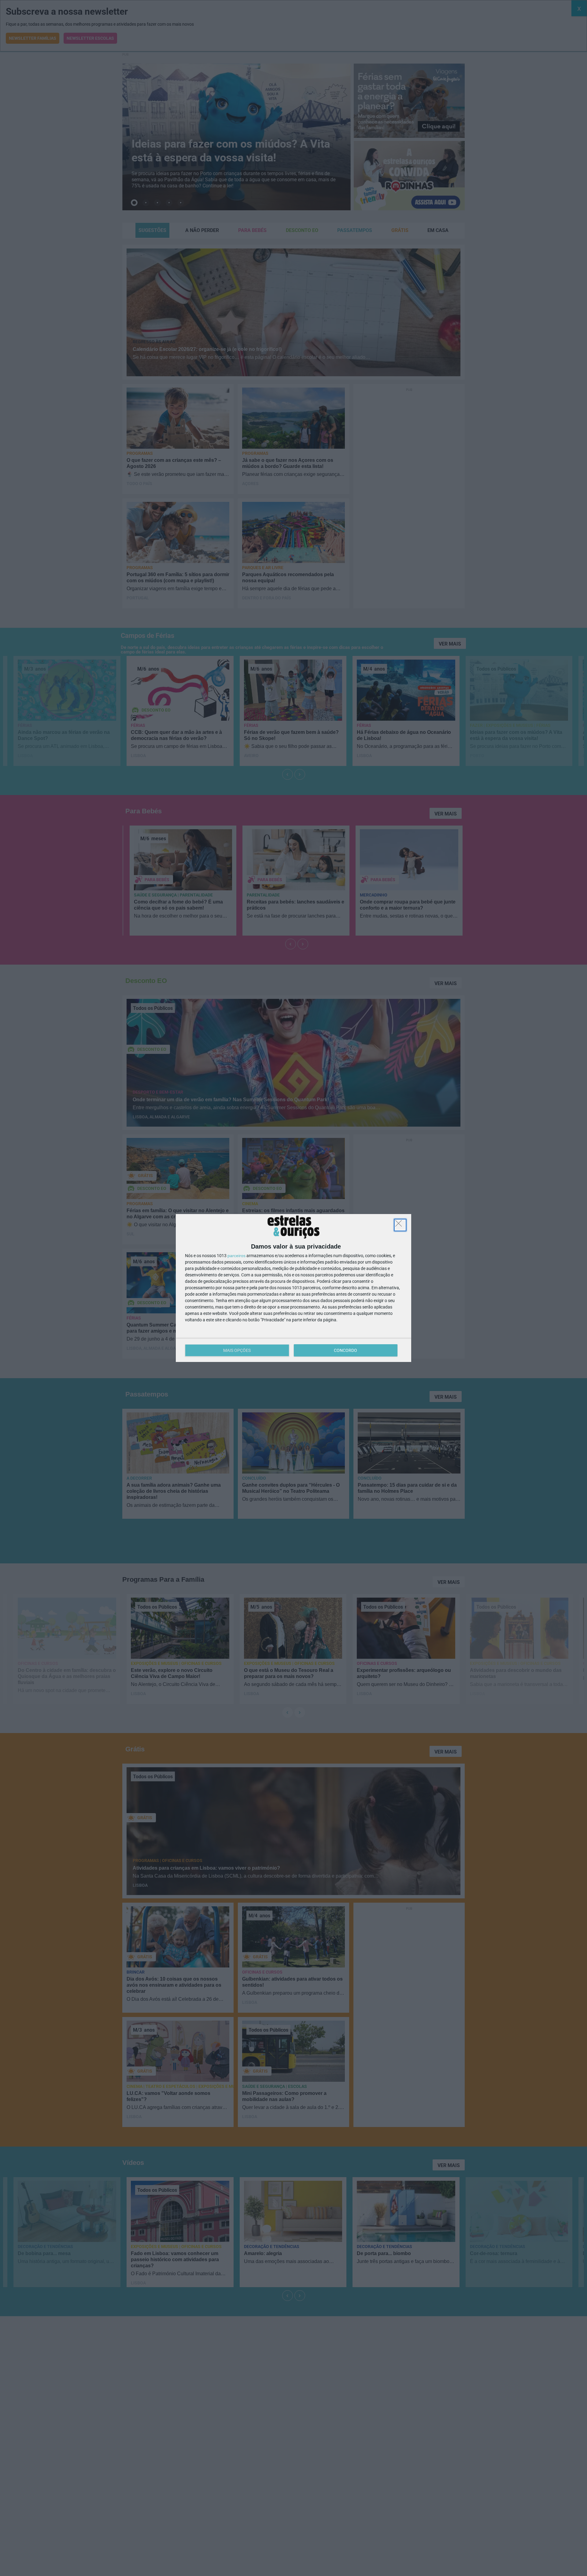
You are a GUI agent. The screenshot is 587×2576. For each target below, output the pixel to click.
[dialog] (293, 1288)
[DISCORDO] (400, 1225)
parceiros (236, 1256)
